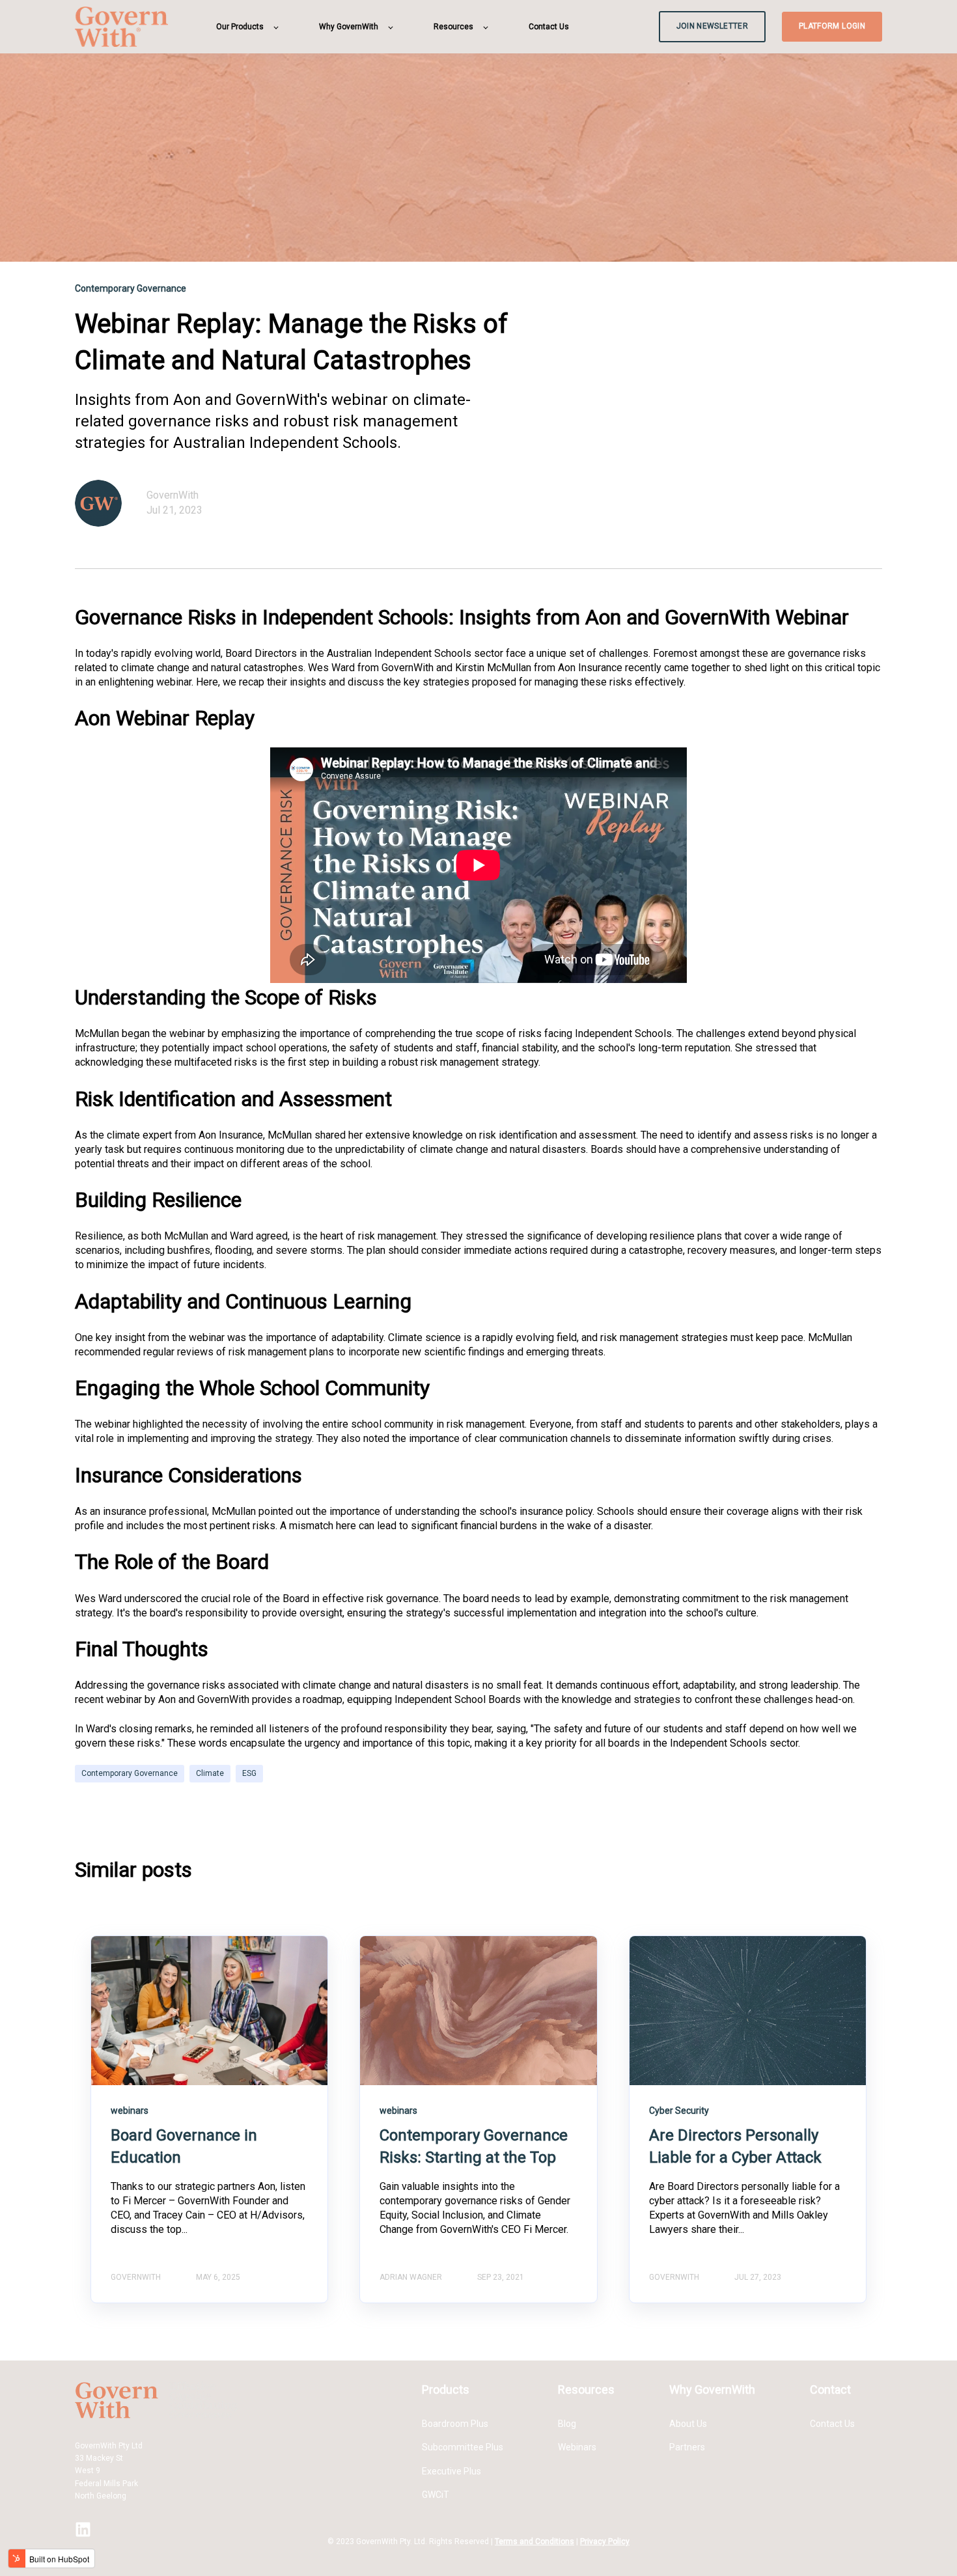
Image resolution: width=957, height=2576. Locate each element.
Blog (567, 2424)
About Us (688, 2424)
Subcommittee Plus (463, 2447)
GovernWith (173, 495)
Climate (210, 1773)
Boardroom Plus (455, 2424)
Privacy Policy (605, 2541)
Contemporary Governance (130, 1773)
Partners (687, 2447)
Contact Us (832, 2424)
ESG (249, 1773)
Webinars (577, 2447)
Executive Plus (451, 2471)
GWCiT (436, 2495)
